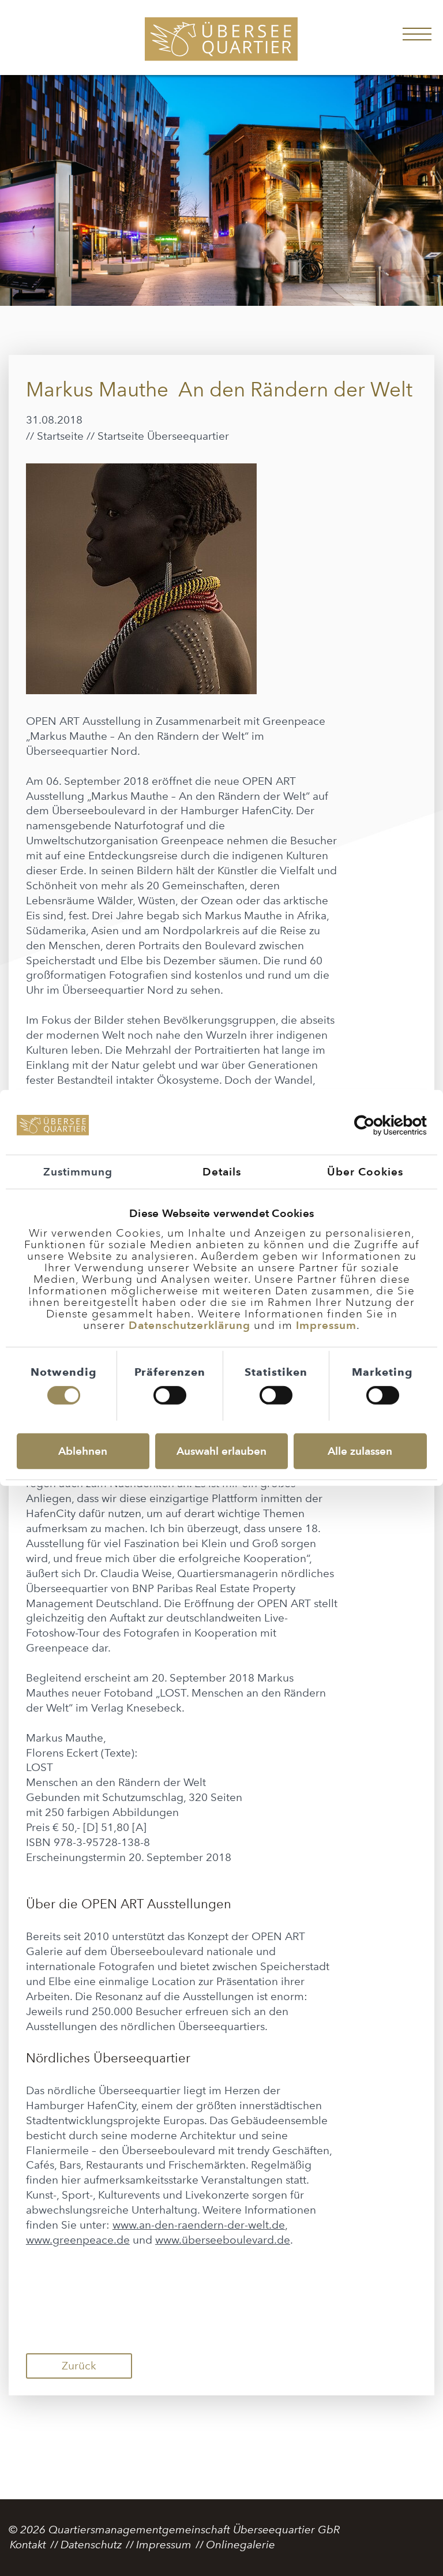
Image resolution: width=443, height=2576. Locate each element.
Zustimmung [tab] (78, 1171)
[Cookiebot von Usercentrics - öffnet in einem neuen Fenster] (376, 1125)
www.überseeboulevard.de (223, 2240)
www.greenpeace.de (78, 2240)
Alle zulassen (360, 1451)
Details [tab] (222, 1171)
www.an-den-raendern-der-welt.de (199, 2225)
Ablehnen (83, 1451)
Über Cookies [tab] (365, 1171)
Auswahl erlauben (221, 1451)
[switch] (170, 1395)
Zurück (79, 2366)
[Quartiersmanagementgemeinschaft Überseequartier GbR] (221, 40)
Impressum (326, 1325)
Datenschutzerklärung (189, 1325)
